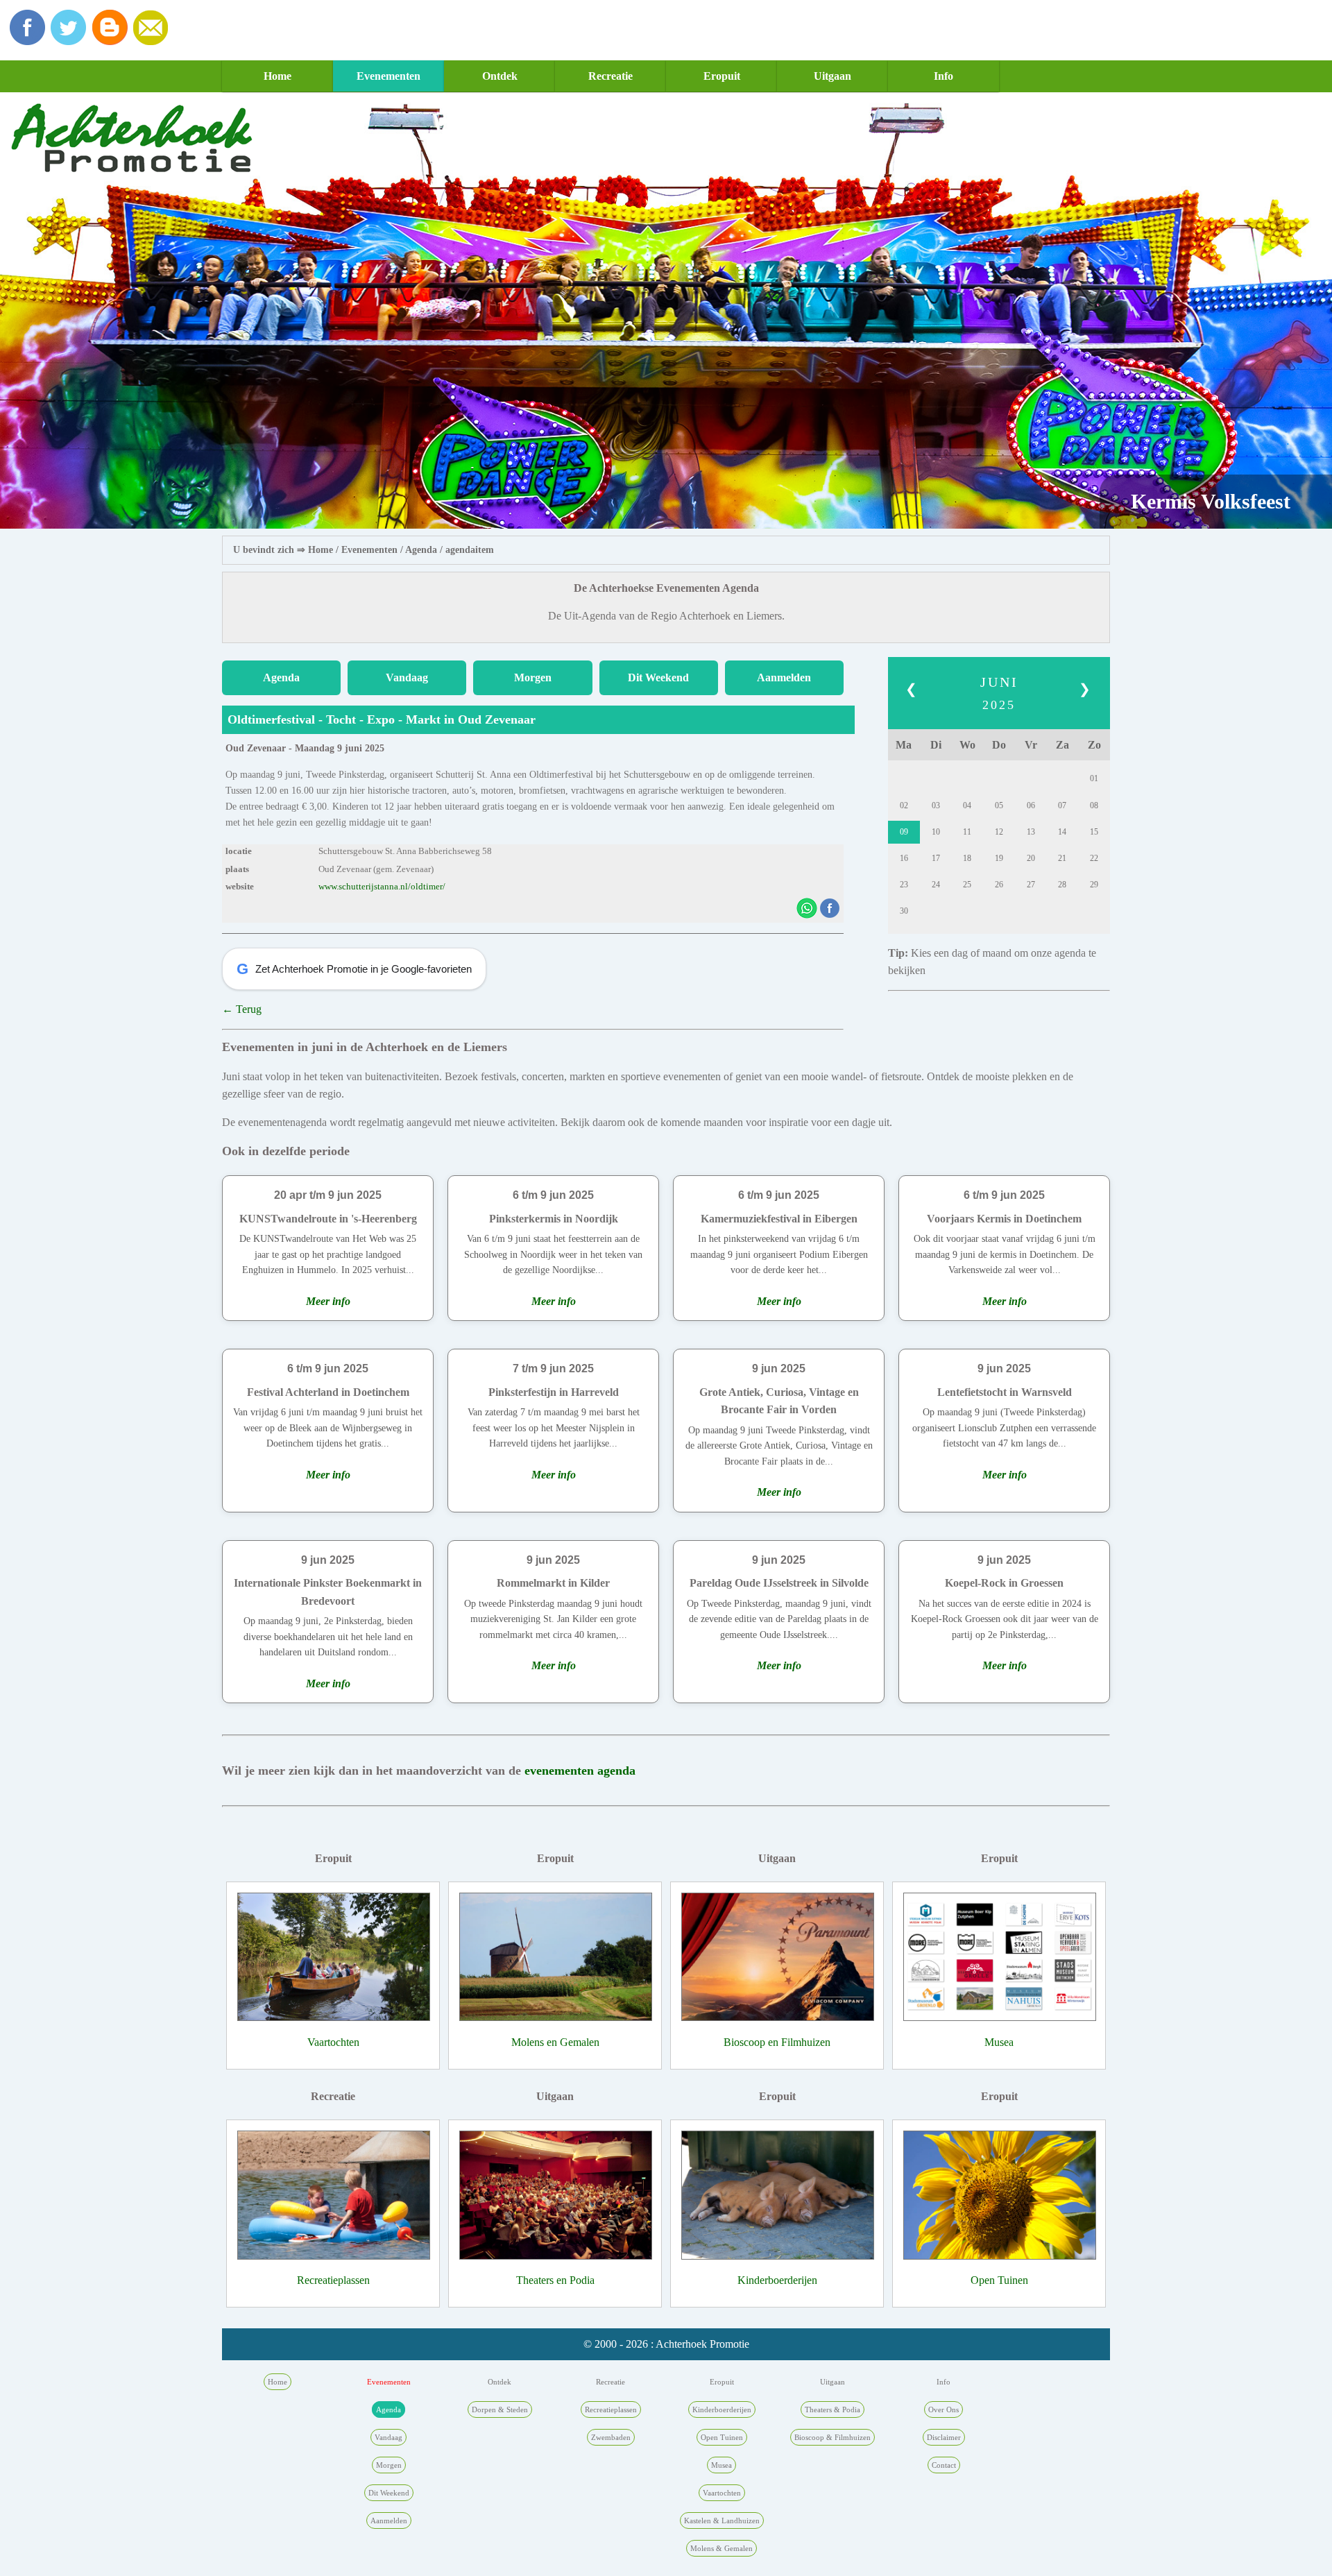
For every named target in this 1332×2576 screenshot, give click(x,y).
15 (1094, 832)
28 (1062, 885)
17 (936, 858)
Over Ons (943, 2409)
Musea (999, 2042)
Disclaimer (944, 2437)
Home (277, 76)
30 (904, 911)
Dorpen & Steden (500, 2409)
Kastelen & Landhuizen (722, 2520)
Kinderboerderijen (777, 2280)
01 (1094, 778)
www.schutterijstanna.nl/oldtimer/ (382, 887)
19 (999, 858)
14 (1062, 832)
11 (967, 832)
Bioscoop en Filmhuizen (777, 2042)
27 (1031, 885)
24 (936, 885)
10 (936, 832)
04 (967, 805)
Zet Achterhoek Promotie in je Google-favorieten (354, 969)
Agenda (421, 550)
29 (1094, 885)
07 (1062, 805)
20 (1031, 858)
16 (904, 858)
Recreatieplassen (333, 2280)
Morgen (533, 677)
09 (904, 832)
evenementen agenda (580, 1771)
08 (1094, 805)
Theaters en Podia (555, 2280)
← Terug (242, 1009)
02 (904, 805)
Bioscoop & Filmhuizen (832, 2437)
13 (1031, 832)
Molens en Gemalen (555, 2042)
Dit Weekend (658, 677)
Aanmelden (784, 677)
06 (1031, 805)
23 (904, 885)
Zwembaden (611, 2437)
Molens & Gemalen (721, 2548)
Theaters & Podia (832, 2409)
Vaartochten (333, 2042)
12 (999, 832)
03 (936, 805)
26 (999, 885)
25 (967, 885)
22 (1094, 858)
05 (999, 805)
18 (967, 858)
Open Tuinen (999, 2280)
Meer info (328, 1301)
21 (1062, 858)
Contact (944, 2465)
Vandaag (407, 677)
